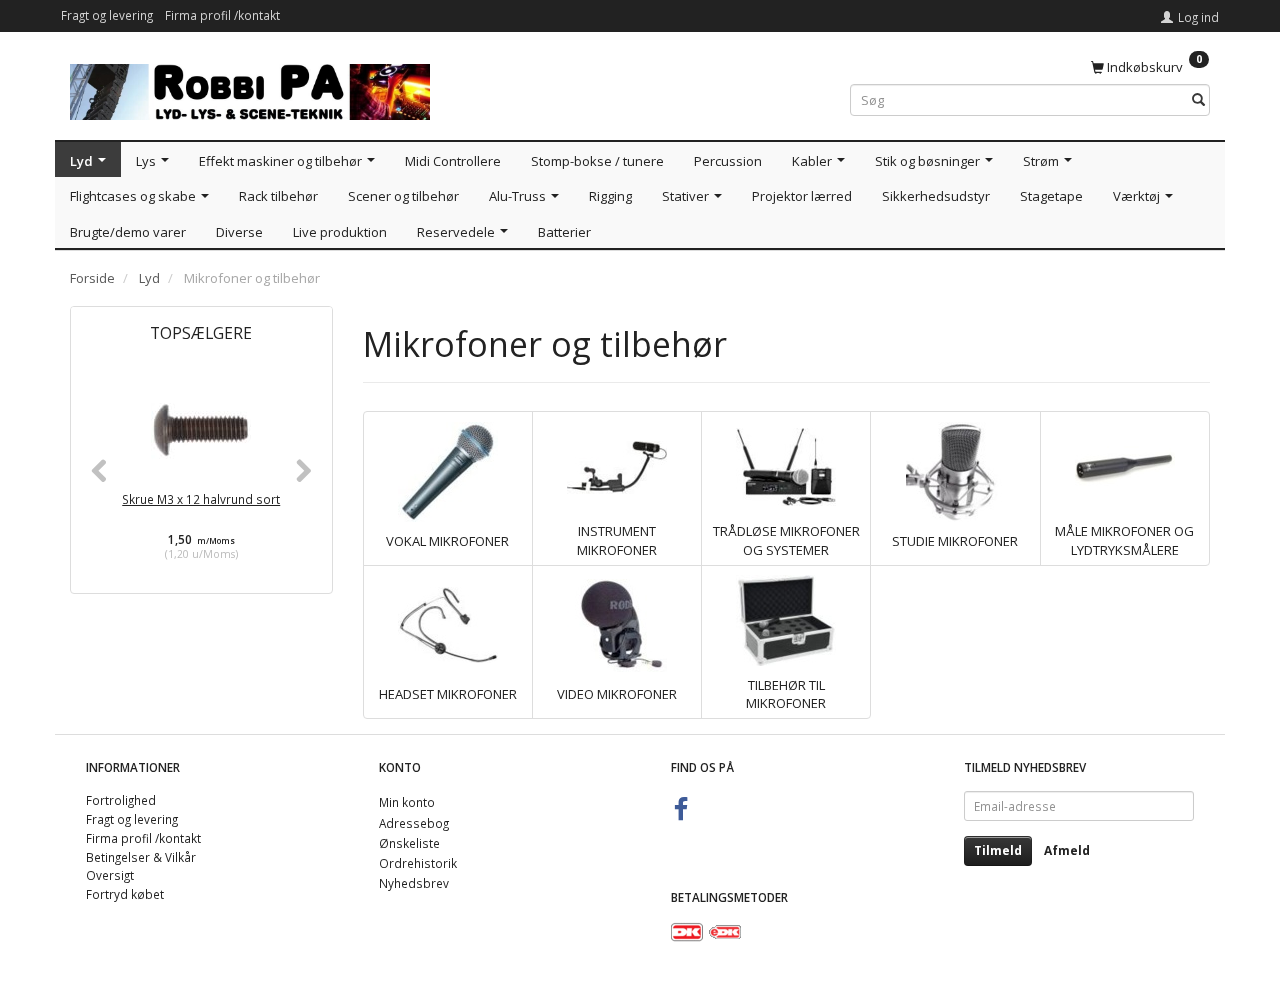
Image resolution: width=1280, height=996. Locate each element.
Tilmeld (998, 850)
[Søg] (1198, 100)
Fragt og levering (107, 15)
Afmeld (1067, 850)
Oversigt (110, 875)
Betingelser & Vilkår (141, 857)
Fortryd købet (125, 894)
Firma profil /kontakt (222, 15)
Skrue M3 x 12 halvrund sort (201, 499)
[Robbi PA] (250, 87)
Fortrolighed (121, 800)
